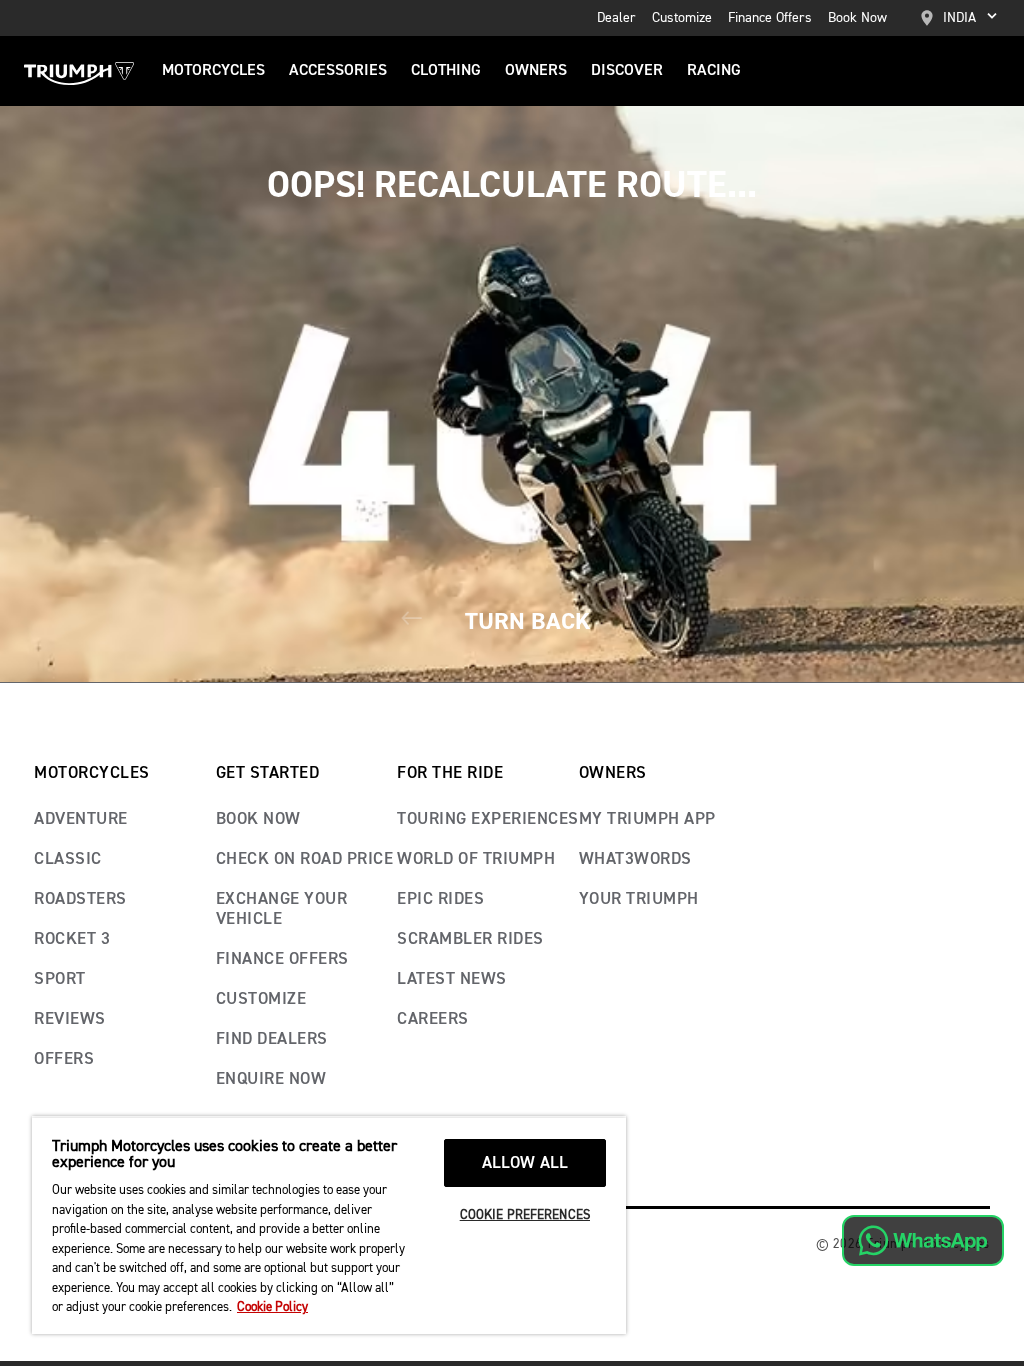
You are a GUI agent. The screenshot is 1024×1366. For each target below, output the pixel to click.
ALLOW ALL (525, 1163)
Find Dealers (272, 1039)
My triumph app (647, 819)
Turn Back (524, 621)
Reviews (70, 1019)
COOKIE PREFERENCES (525, 1215)
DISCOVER (627, 71)
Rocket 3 (72, 939)
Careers (433, 1019)
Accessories (338, 71)
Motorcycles (213, 71)
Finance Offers (770, 18)
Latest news (452, 979)
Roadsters (80, 899)
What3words (635, 859)
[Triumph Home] (79, 71)
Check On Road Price (305, 859)
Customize (682, 18)
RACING (714, 71)
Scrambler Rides (470, 939)
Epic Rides (440, 899)
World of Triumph (476, 859)
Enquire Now (271, 1079)
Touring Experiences (488, 819)
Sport (60, 979)
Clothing (446, 71)
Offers (64, 1059)
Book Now (857, 18)
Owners (536, 71)
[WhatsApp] (923, 1240)
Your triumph (639, 899)
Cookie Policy (272, 1307)
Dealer (616, 18)
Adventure (81, 819)
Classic (68, 859)
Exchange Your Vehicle (282, 909)
